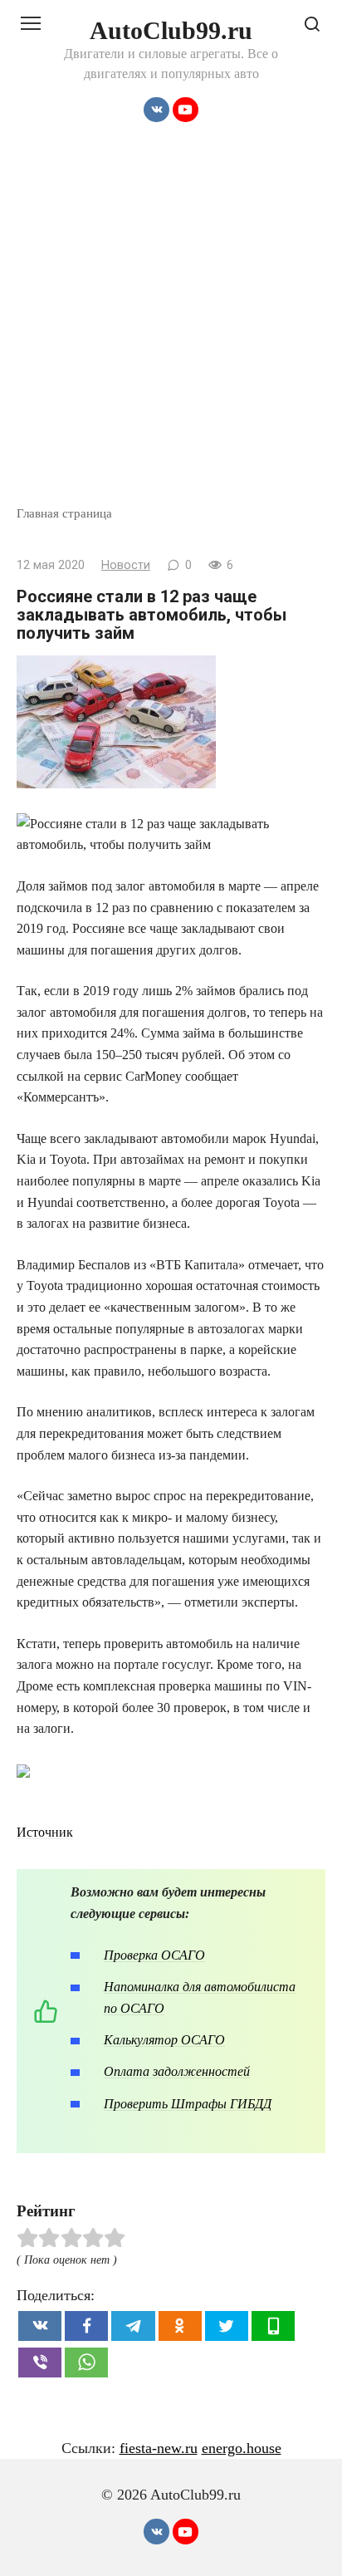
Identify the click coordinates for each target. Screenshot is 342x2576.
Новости (126, 565)
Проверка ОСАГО (154, 1955)
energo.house (242, 2448)
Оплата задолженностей (177, 2071)
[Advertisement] (171, 325)
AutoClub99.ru (171, 30)
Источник (45, 1832)
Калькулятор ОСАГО (164, 2040)
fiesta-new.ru (159, 2448)
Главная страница (64, 513)
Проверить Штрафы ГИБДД (188, 2104)
